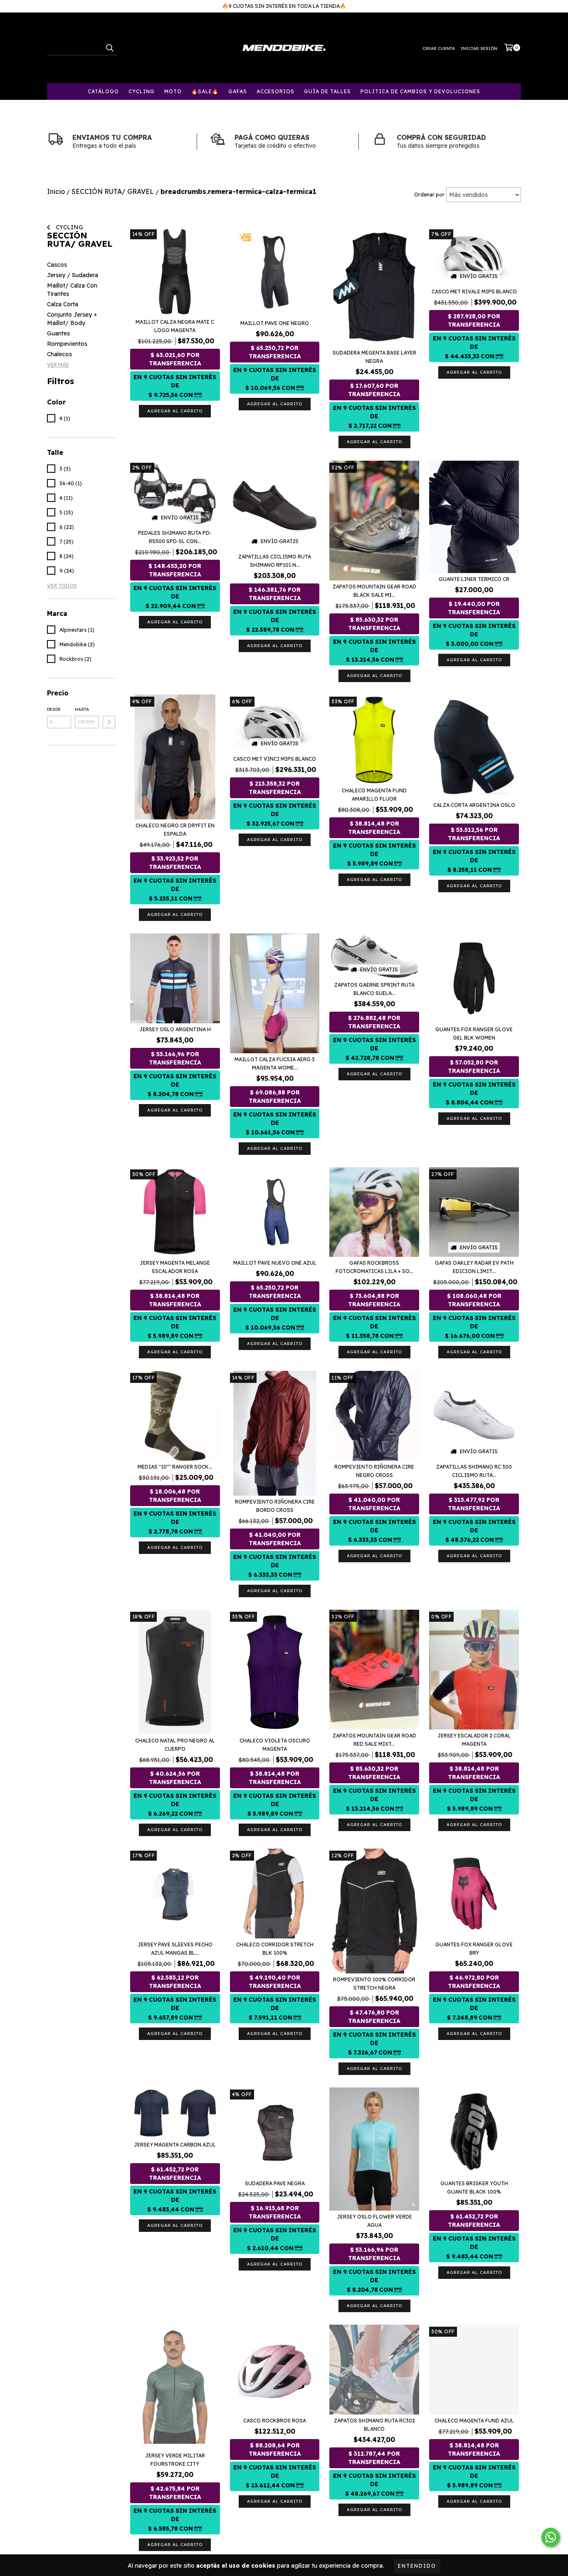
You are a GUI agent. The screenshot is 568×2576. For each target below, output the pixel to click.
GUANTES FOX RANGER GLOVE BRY (474, 1949)
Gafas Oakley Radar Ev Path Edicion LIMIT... (474, 1267)
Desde (54, 709)
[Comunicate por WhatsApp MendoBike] (551, 2537)
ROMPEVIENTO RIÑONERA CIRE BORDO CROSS (275, 1506)
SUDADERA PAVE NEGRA (275, 2183)
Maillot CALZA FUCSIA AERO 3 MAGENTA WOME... (275, 1063)
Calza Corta (63, 304)
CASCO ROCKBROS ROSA (275, 2421)
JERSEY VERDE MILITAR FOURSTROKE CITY (175, 2460)
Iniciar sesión (479, 48)
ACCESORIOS (275, 91)
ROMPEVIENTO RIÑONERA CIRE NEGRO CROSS (374, 1471)
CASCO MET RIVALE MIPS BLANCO (474, 292)
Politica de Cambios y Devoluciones (420, 91)
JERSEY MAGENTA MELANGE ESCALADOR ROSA (175, 1267)
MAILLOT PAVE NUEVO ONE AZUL (275, 1263)
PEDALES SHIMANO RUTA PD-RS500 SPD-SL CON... (175, 537)
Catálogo (103, 91)
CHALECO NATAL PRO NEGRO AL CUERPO (175, 1745)
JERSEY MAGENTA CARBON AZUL (175, 2145)
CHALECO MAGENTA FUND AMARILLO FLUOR (374, 795)
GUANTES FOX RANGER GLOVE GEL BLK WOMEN (474, 1034)
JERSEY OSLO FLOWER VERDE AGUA (374, 2221)
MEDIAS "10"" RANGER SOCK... (175, 1467)
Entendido (417, 2566)
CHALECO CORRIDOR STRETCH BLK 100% (275, 1949)
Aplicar (109, 722)
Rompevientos (67, 344)
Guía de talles (327, 91)
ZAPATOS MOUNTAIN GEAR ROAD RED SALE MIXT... (374, 1740)
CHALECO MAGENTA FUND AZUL (474, 2421)
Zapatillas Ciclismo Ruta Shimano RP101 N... (275, 561)
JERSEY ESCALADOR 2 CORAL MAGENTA (474, 1740)
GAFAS (238, 91)
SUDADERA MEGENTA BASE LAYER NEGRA (374, 357)
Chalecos (59, 354)
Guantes (58, 333)
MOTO (173, 91)
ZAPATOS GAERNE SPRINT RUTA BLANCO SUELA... (374, 989)
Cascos (57, 265)
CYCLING (142, 91)
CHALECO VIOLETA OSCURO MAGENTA (275, 1745)
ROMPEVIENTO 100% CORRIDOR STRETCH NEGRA (374, 1984)
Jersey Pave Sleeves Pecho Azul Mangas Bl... (175, 1949)
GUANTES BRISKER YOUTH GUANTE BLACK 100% (474, 2188)
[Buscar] (109, 48)
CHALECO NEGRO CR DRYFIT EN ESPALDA (175, 830)
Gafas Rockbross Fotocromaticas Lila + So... (374, 1267)
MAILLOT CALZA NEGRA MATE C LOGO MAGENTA (175, 326)
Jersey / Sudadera (73, 275)
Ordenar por (429, 195)
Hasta (82, 709)
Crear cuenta (439, 48)
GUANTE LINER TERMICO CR (474, 579)
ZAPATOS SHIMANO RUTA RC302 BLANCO (374, 2425)
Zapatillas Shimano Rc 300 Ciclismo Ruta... (474, 1471)
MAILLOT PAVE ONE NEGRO (275, 323)
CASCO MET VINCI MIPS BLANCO (275, 759)
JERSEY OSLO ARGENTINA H (175, 1029)
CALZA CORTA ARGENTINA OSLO (474, 805)
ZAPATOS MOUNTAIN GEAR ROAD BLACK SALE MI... (374, 591)
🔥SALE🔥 (205, 91)
